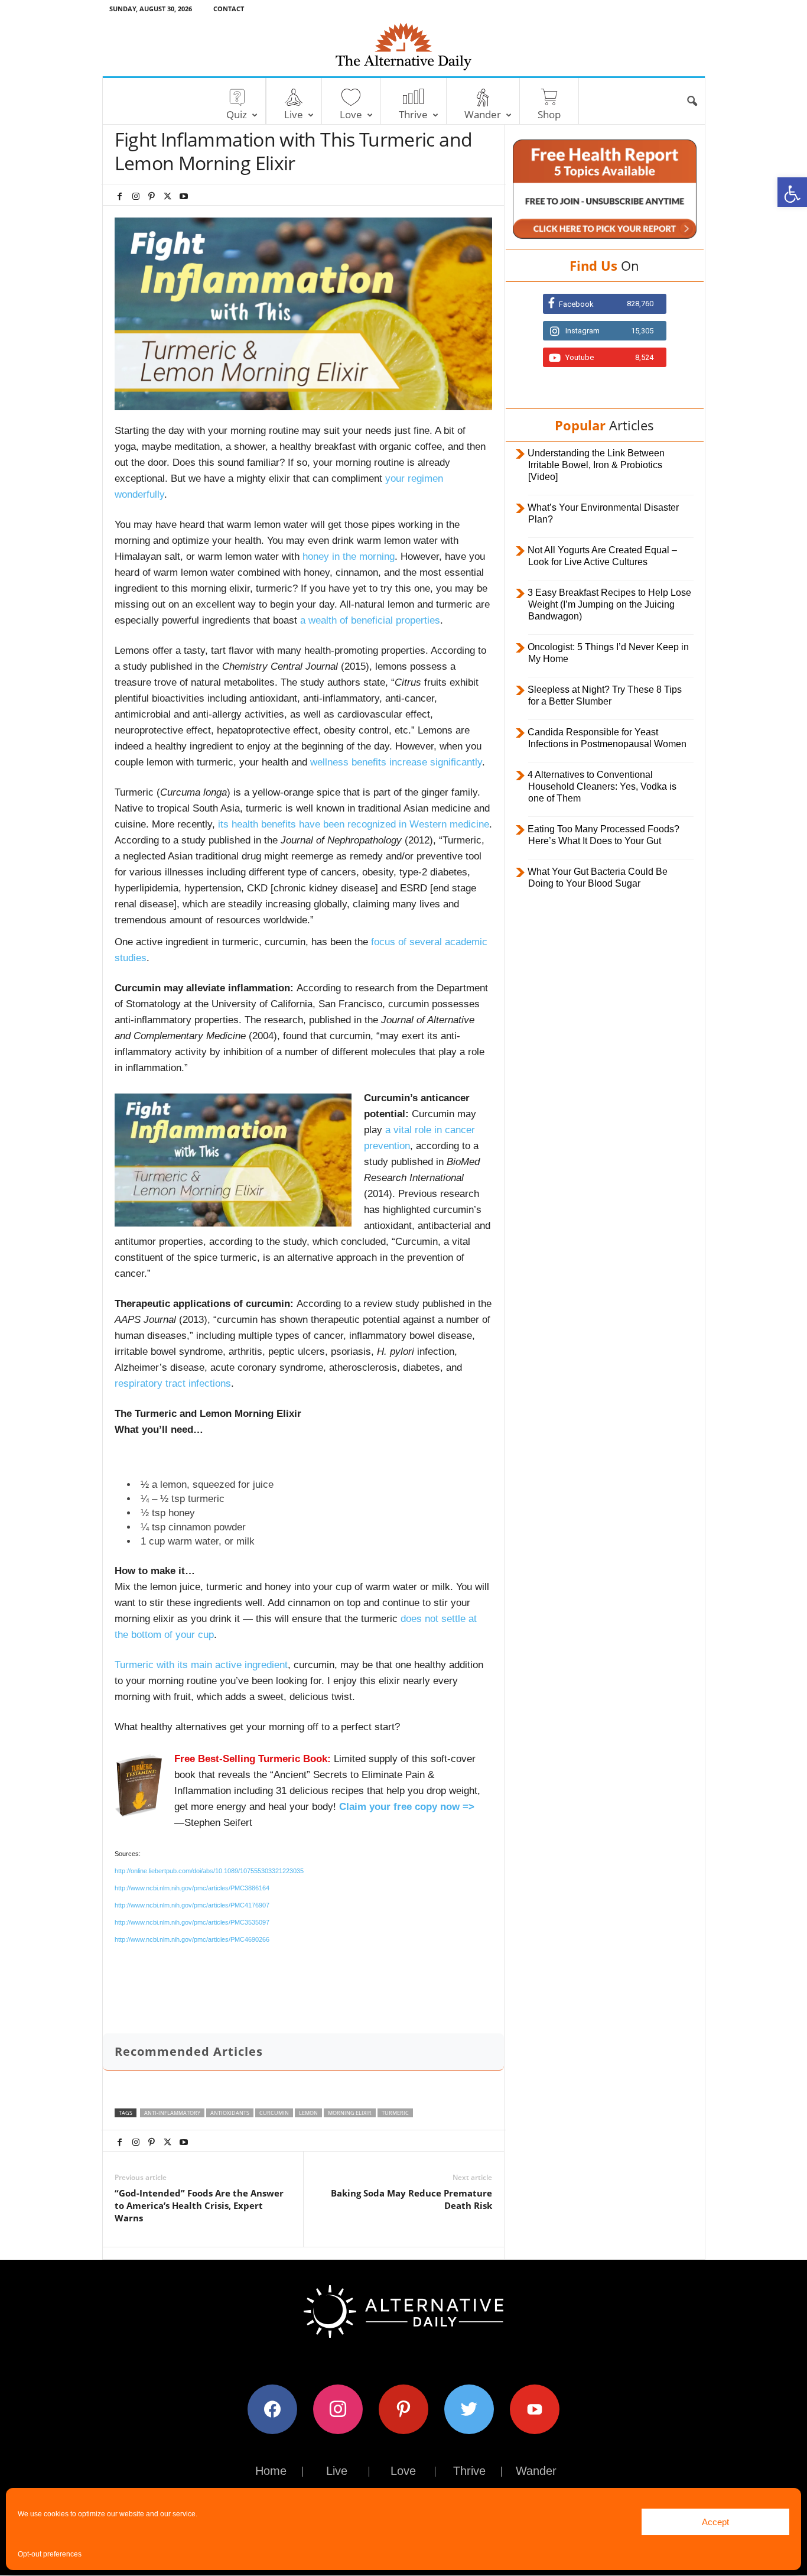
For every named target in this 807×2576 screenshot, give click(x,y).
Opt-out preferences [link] (50, 2554)
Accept (715, 2522)
